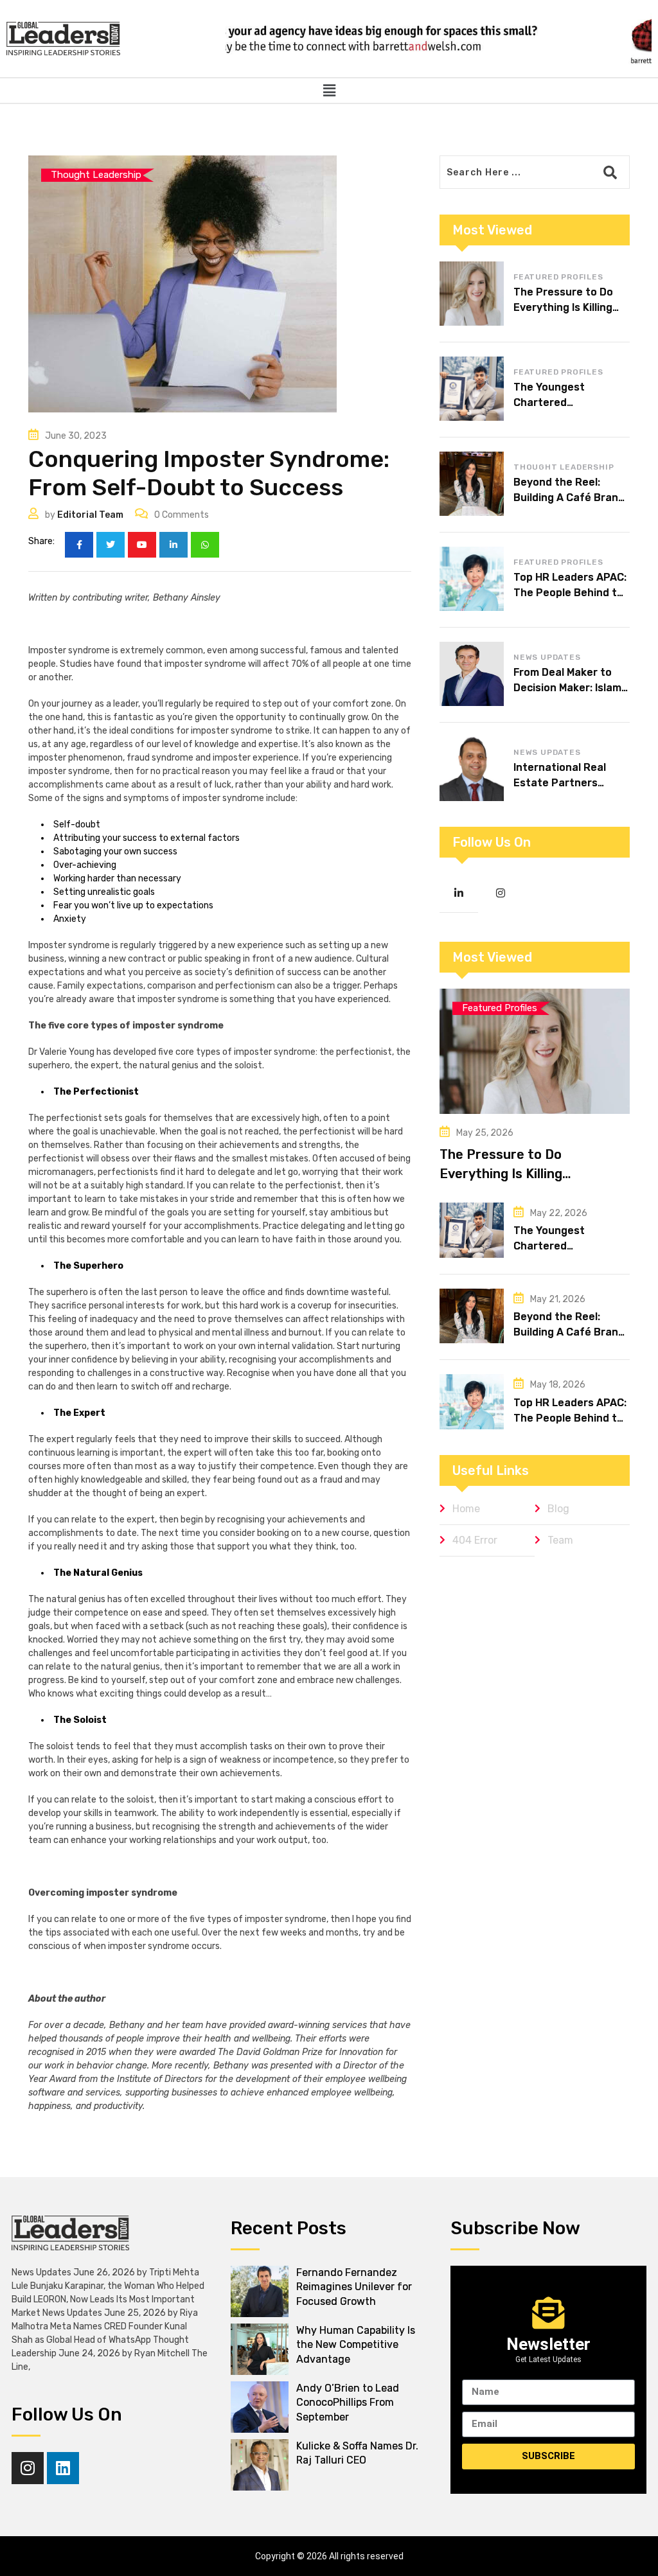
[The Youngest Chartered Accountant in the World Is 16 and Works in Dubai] (472, 389)
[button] (329, 91)
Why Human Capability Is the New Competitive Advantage (356, 2345)
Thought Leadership (564, 467)
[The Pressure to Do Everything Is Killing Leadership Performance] (472, 294)
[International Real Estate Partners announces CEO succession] (472, 769)
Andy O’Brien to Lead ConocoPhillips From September (348, 2403)
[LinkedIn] (173, 545)
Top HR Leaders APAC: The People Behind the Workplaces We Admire (572, 593)
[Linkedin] (63, 2468)
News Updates (547, 657)
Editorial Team (90, 515)
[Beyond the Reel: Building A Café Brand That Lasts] (472, 484)
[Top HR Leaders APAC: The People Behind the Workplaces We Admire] (472, 579)
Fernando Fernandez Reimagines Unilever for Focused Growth (354, 2287)
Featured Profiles (558, 277)
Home (466, 1509)
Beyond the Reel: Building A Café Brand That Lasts (569, 498)
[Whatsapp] (205, 545)
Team (560, 1540)
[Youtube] (142, 545)
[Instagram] (28, 2468)
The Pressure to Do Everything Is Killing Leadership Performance (518, 1174)
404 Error (475, 1540)
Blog (558, 1509)
